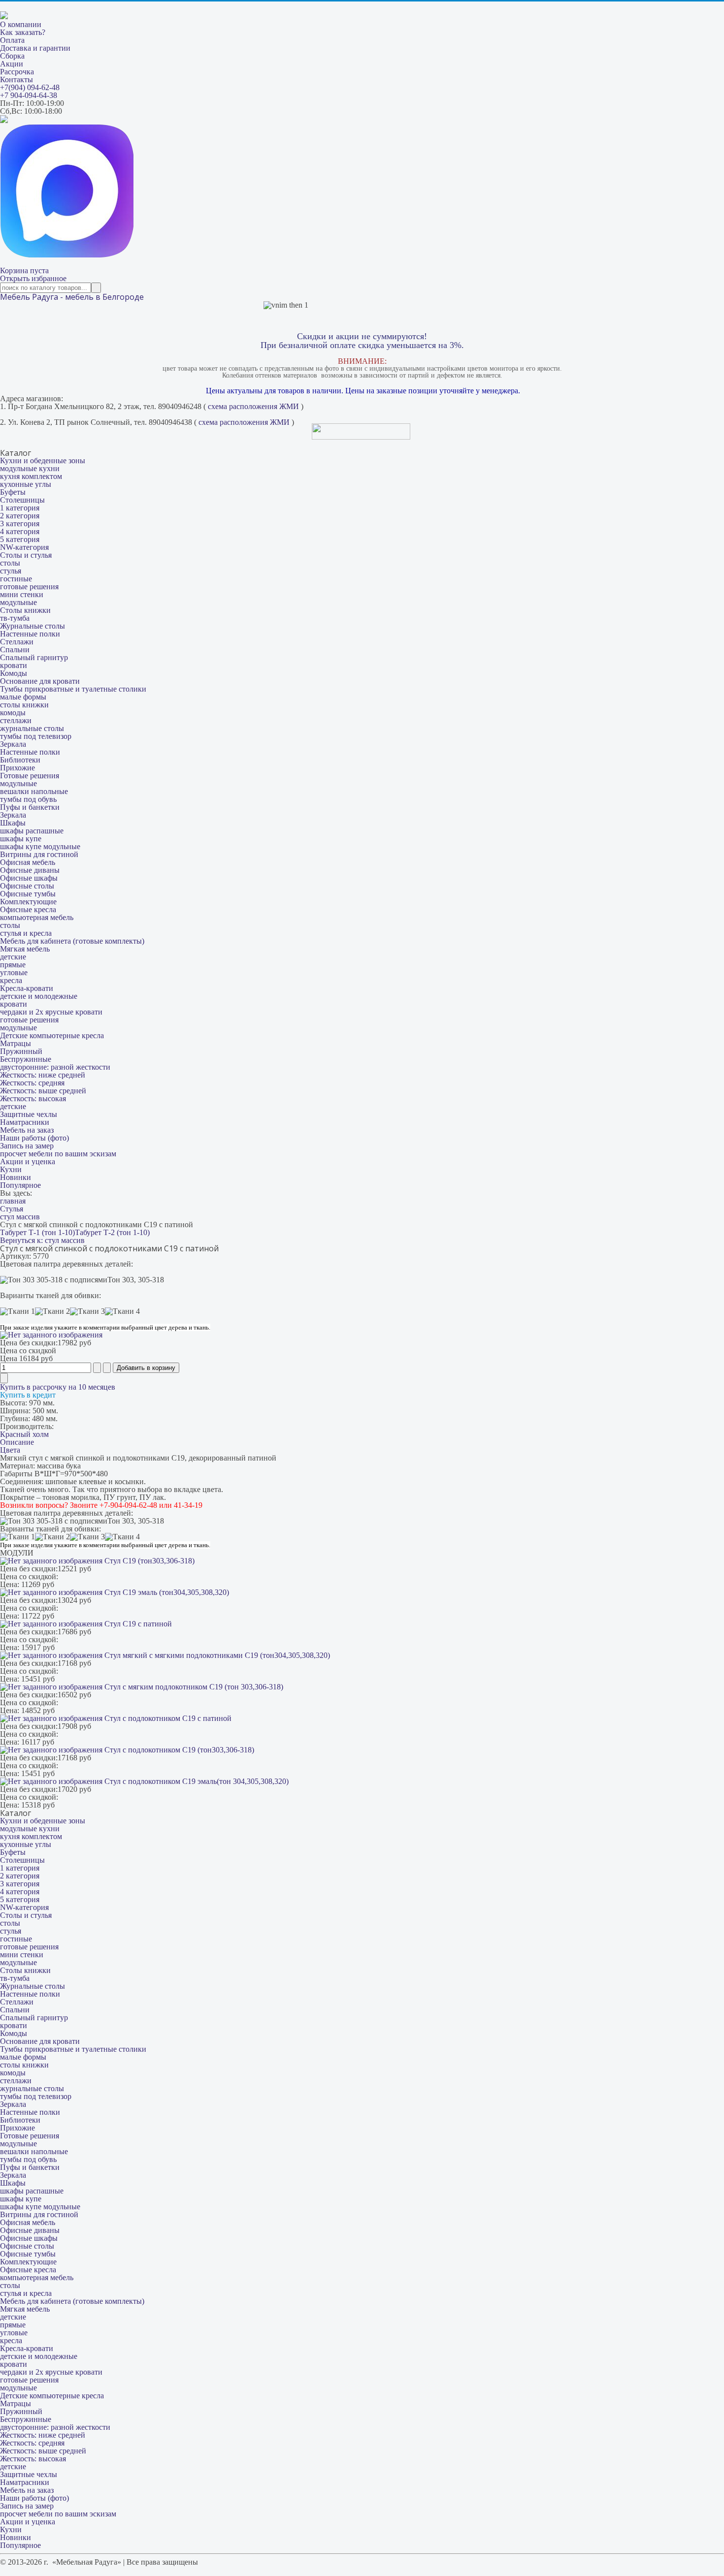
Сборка (12, 56)
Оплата (12, 40)
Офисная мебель (28, 862)
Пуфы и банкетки (30, 807)
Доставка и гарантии (35, 48)
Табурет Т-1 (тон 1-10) (37, 1232)
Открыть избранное (33, 278)
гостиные (16, 579)
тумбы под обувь (28, 799)
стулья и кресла (26, 933)
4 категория (20, 531)
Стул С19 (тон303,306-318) (148, 1561)
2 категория (20, 516)
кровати (14, 665)
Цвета (10, 1450)
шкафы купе (21, 839)
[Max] (67, 255)
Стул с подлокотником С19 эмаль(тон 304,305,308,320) (196, 1781)
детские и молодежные (39, 996)
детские (13, 957)
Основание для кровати (40, 681)
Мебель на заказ (27, 1130)
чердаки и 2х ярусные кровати (51, 1012)
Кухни (11, 1169)
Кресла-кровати (27, 988)
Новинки (16, 1177)
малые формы (23, 697)
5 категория (20, 539)
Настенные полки (30, 634)
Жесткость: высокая (33, 1098)
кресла (11, 980)
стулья (11, 571)
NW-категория (24, 547)
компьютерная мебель (37, 917)
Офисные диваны (30, 870)
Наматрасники (25, 1122)
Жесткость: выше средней (43, 1091)
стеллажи (16, 720)
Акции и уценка (28, 1161)
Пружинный (21, 1051)
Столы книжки (25, 610)
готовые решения (29, 587)
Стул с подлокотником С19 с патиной (167, 1718)
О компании (21, 24)
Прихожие (17, 768)
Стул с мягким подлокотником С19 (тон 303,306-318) (193, 1687)
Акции (12, 64)
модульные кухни (30, 468)
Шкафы (13, 823)
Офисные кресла (28, 909)
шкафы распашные (32, 831)
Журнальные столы (33, 626)
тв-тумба (15, 618)
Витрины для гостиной (39, 854)
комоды (13, 713)
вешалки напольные (34, 791)
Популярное (20, 1185)
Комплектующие (28, 902)
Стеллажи (17, 642)
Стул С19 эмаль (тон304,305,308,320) (166, 1592)
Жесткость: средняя (32, 1083)
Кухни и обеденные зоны (43, 461)
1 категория (20, 508)
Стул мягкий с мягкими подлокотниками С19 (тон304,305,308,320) (216, 1655)
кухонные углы (26, 484)
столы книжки (24, 705)
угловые (14, 972)
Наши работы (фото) (34, 1138)
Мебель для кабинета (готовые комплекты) (72, 941)
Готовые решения (30, 776)
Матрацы (16, 1043)
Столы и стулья (26, 555)
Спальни (15, 650)
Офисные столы (27, 886)
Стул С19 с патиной (137, 1624)
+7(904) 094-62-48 (30, 87)
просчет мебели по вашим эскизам (58, 1154)
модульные (18, 602)
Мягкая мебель (25, 949)
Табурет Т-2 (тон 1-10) (112, 1232)
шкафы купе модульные (40, 846)
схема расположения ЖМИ (253, 406)
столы (10, 563)
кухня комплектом (31, 476)
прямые (13, 965)
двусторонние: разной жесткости (55, 1067)
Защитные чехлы (29, 1114)
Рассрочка (17, 72)
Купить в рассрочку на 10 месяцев (58, 1387)
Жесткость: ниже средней (43, 1075)
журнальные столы (32, 728)
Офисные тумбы (28, 894)
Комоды (14, 673)
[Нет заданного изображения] (51, 1335)
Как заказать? (23, 32)
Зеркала (13, 744)
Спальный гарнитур (34, 657)
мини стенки (22, 594)
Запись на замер (27, 1146)
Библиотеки (20, 760)
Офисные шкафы (29, 878)
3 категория (20, 524)
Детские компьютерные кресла (52, 1035)
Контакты (16, 80)
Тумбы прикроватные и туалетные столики (73, 689)
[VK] (4, 120)
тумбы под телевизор (36, 736)
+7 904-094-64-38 (29, 95)
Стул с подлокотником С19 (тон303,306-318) (178, 1750)
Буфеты (13, 492)
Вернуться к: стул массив (42, 1240)
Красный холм (24, 1434)
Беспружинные (26, 1059)
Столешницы (22, 500)
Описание (17, 1442)
